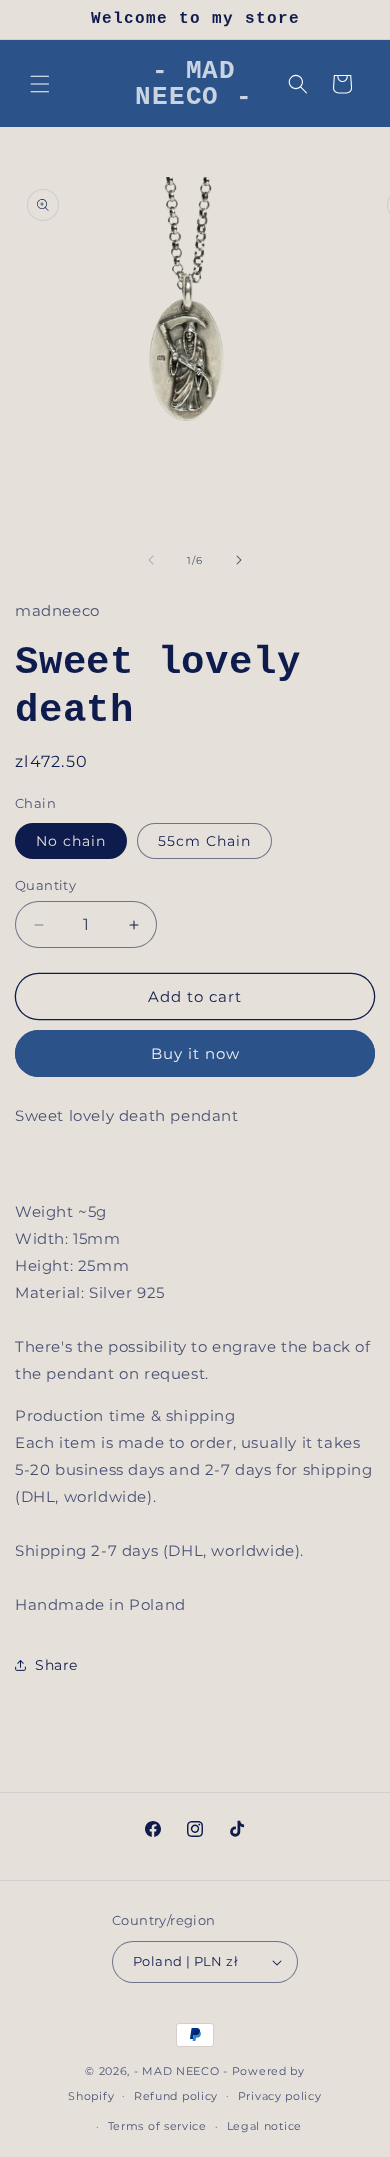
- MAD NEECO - (181, 2071)
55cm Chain (204, 841)
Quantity (45, 885)
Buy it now (195, 1053)
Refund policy (176, 2096)
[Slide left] (151, 560)
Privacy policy (280, 2096)
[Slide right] (239, 560)
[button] (40, 84)
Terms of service (157, 2126)
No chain (71, 841)
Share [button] (56, 1665)
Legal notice (264, 2126)
